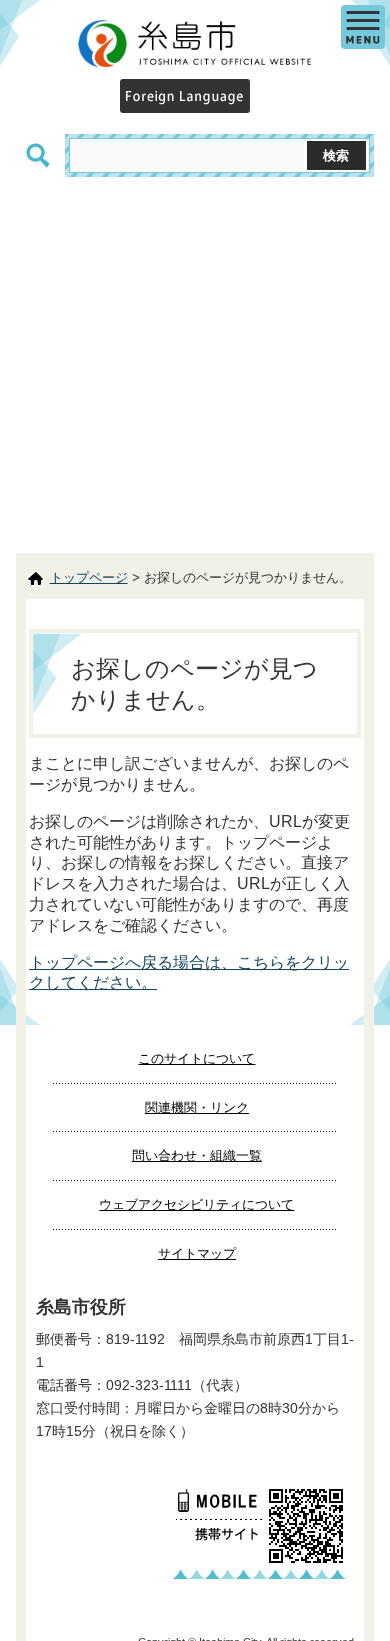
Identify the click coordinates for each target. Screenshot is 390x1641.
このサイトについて (196, 1058)
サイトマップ (197, 1253)
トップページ (89, 577)
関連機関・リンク (197, 1107)
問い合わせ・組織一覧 (197, 1155)
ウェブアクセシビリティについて (196, 1204)
